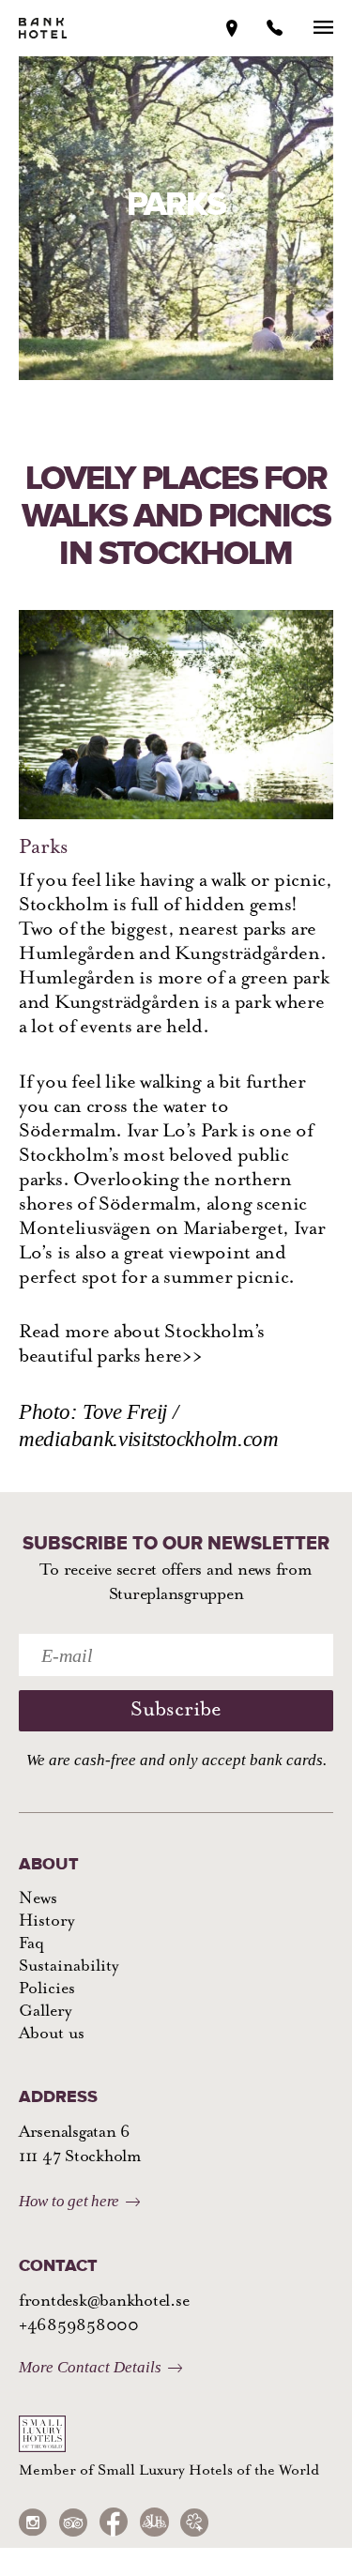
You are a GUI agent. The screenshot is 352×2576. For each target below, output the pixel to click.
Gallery (45, 2012)
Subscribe (176, 1710)
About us (52, 2035)
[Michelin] (194, 2522)
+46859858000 (79, 2326)
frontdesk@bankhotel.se (104, 2302)
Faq (31, 1944)
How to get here (69, 2201)
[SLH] (154, 2522)
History (46, 1922)
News (38, 1899)
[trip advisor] (73, 2522)
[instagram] (33, 2522)
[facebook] (114, 2522)
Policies (47, 1989)
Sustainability (69, 1967)
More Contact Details (90, 2367)
